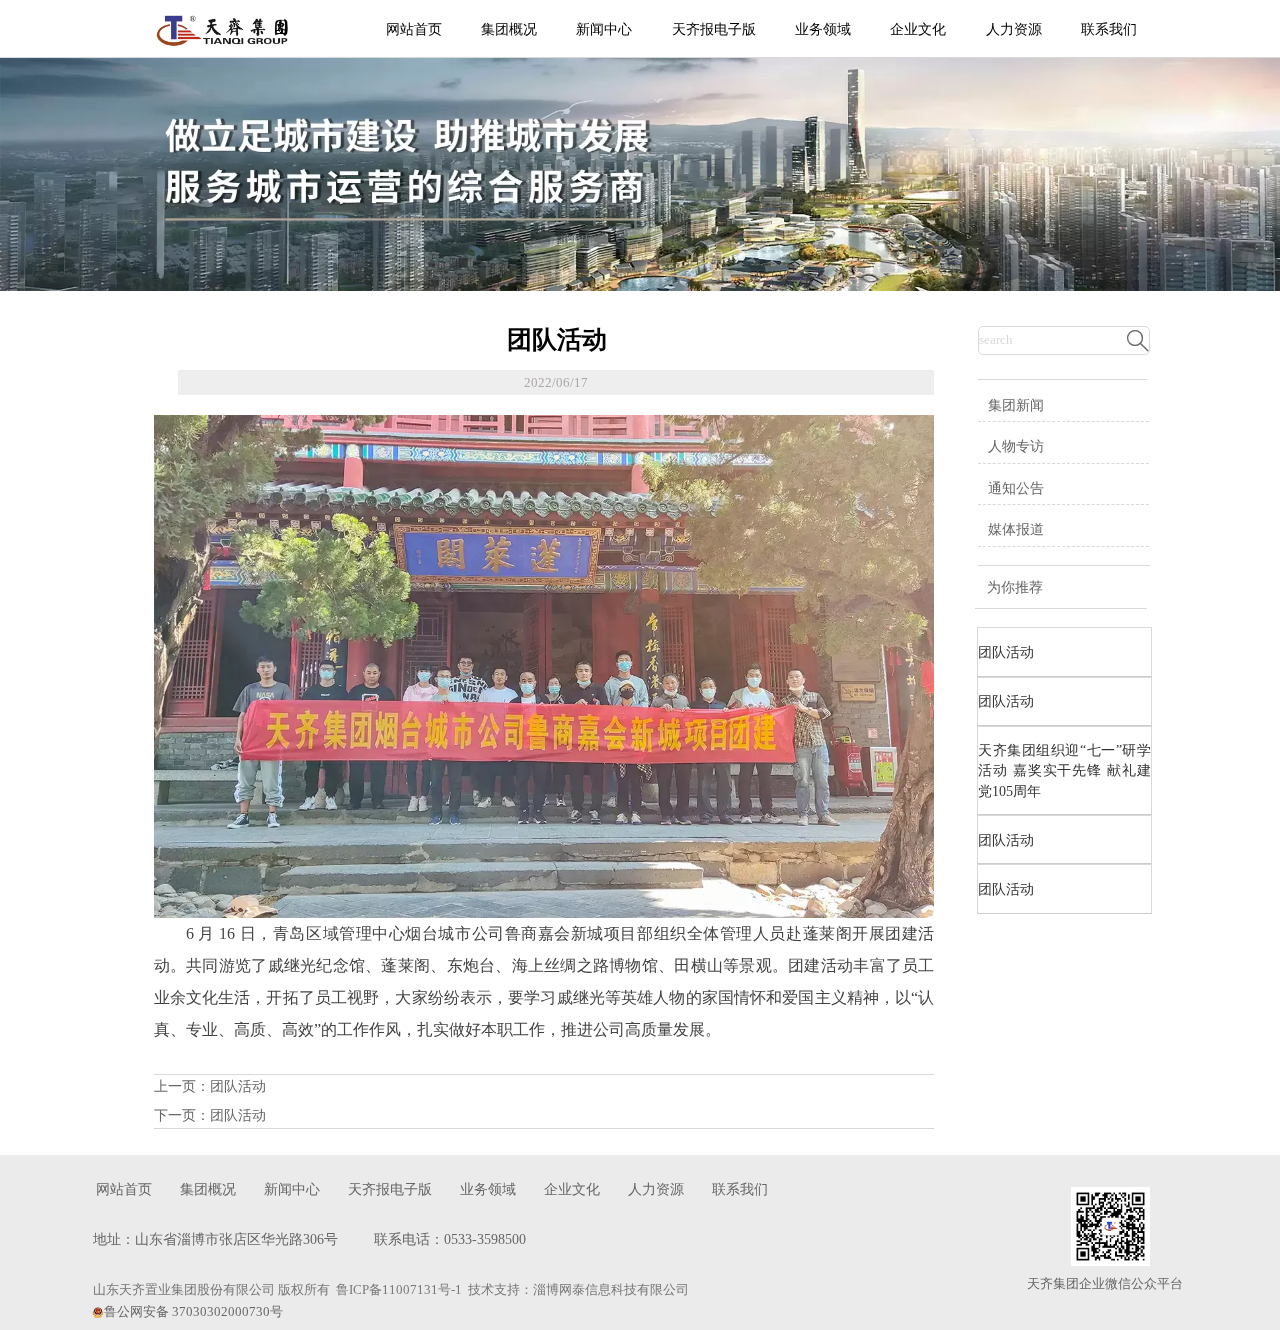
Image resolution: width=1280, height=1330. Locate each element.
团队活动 (238, 1086)
